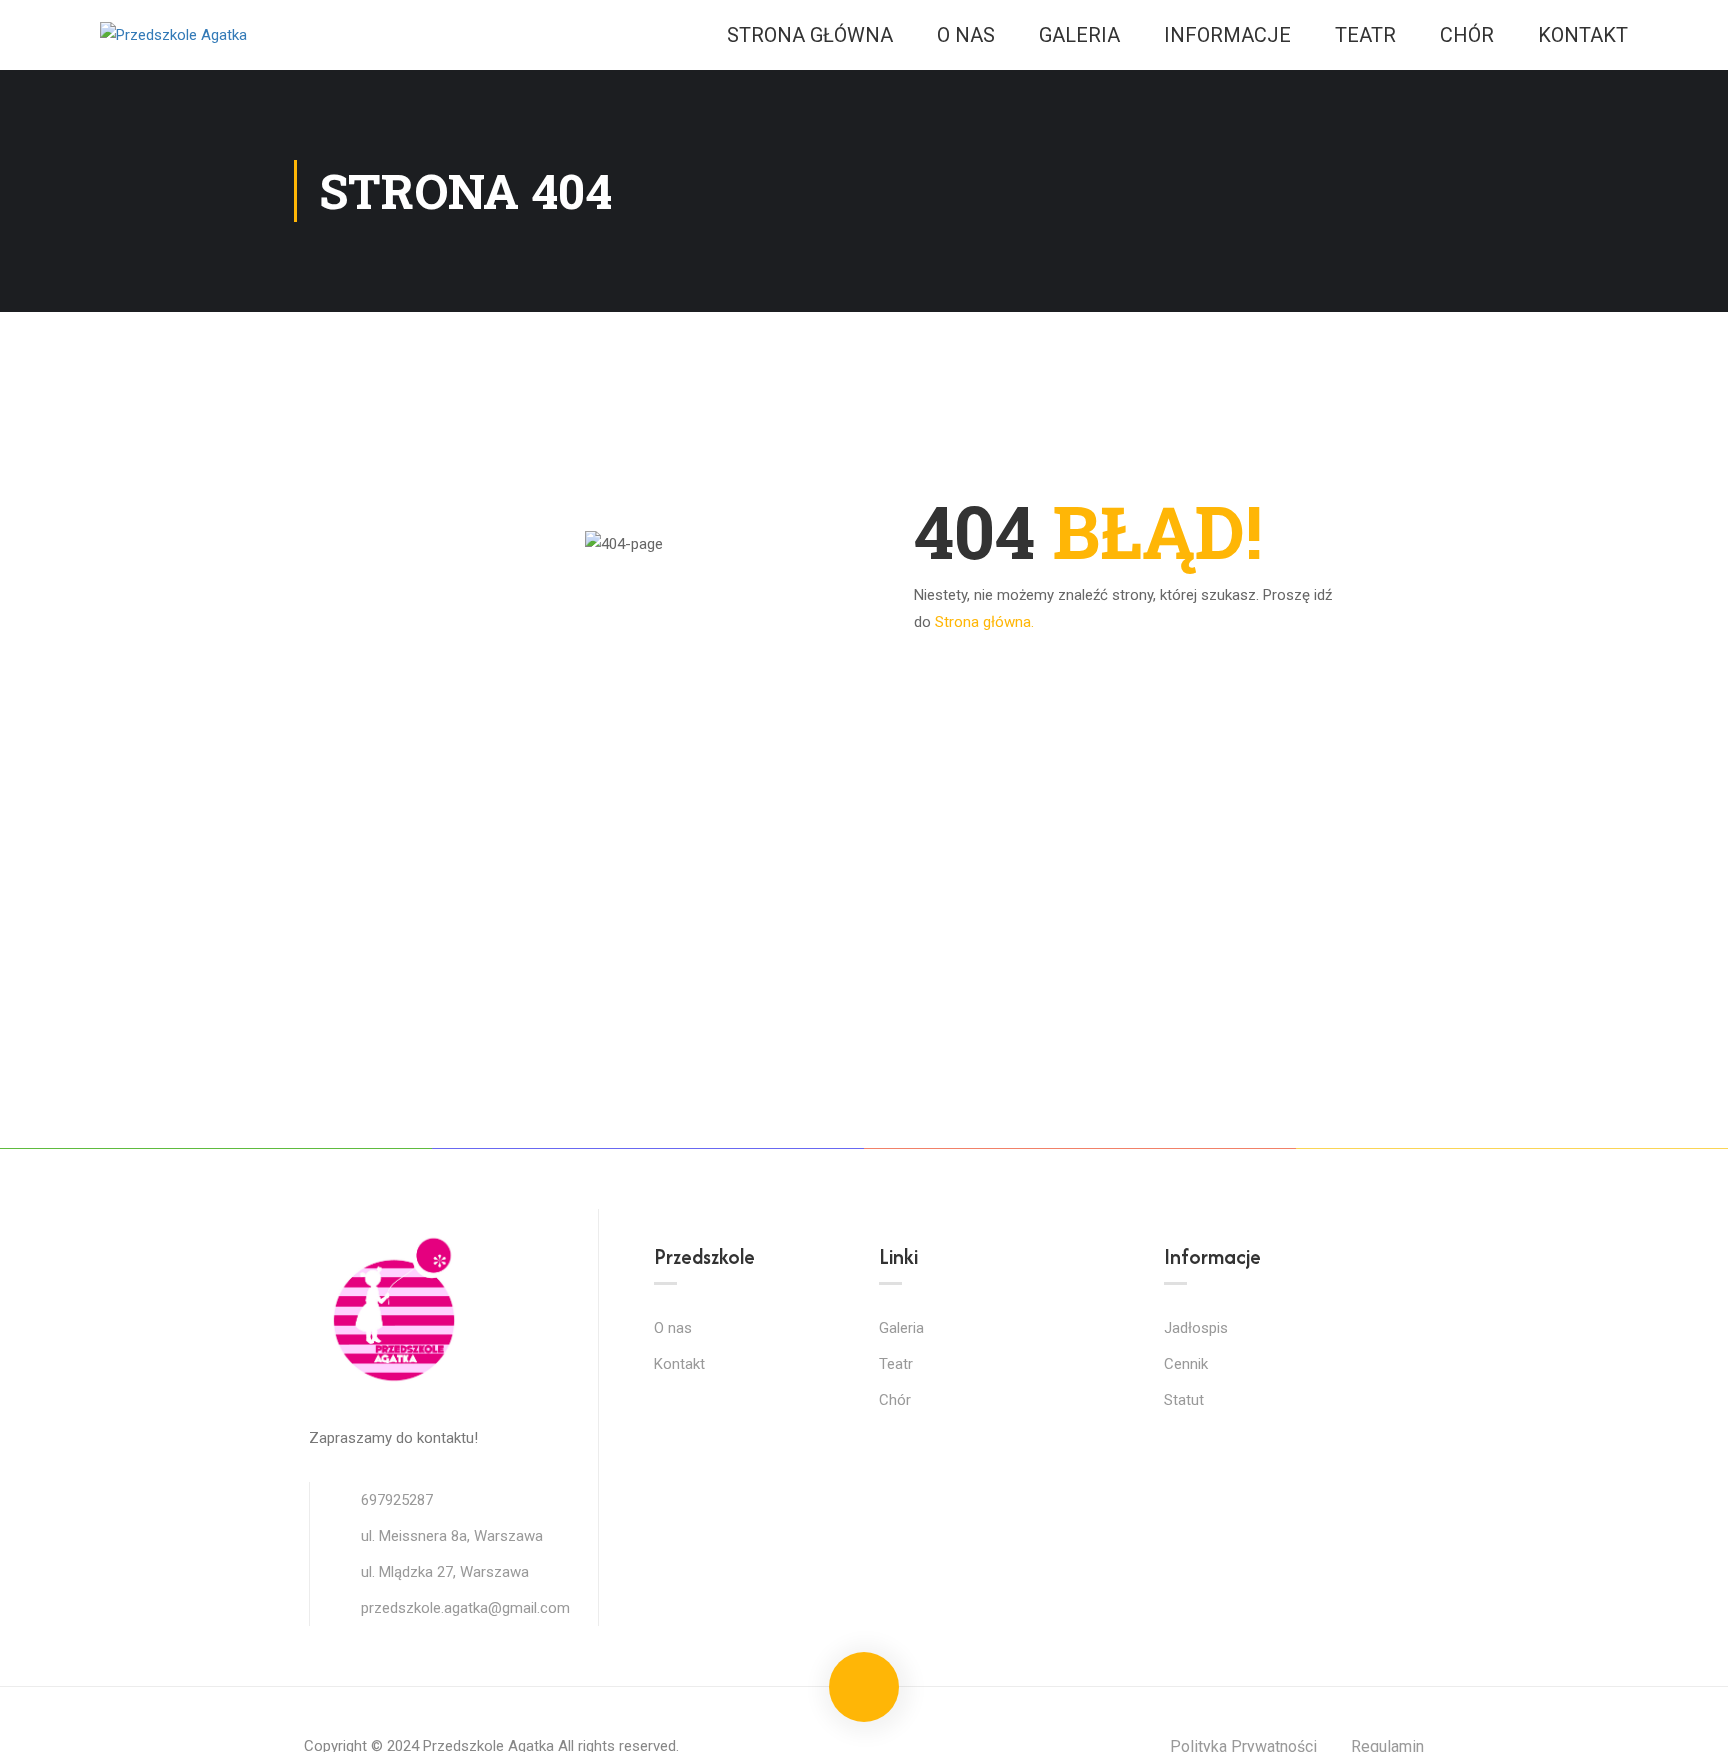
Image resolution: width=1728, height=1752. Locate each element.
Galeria (1079, 35)
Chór (1467, 35)
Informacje (1227, 35)
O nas (966, 35)
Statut (1184, 1400)
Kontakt (1583, 35)
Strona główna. (984, 622)
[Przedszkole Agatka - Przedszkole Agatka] (175, 35)
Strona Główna (810, 35)
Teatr (1365, 35)
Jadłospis (1196, 1328)
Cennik (1186, 1364)
